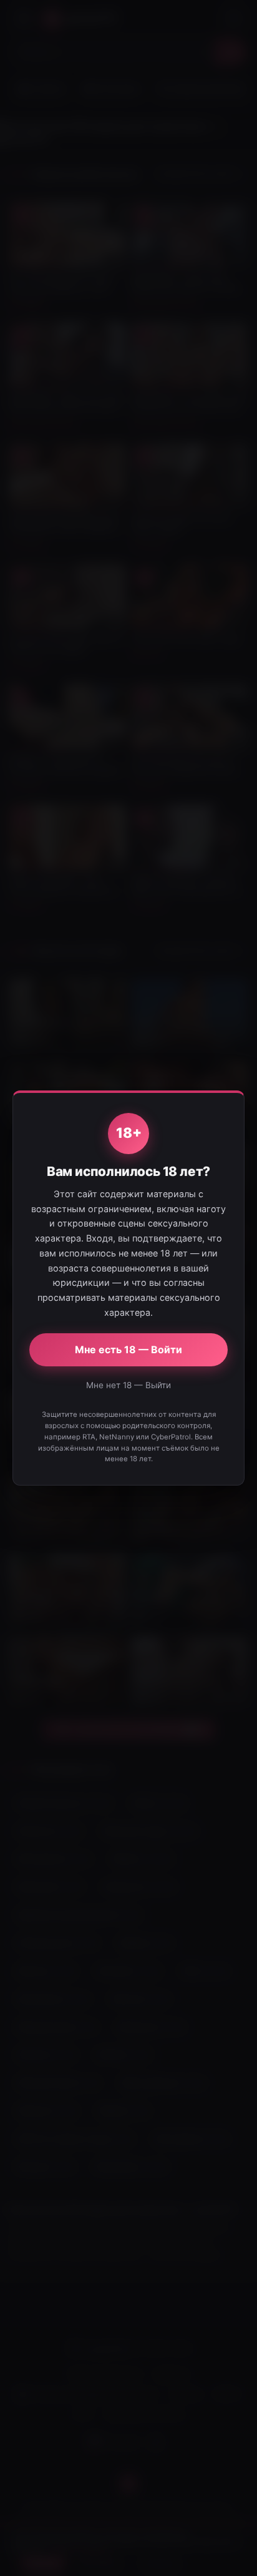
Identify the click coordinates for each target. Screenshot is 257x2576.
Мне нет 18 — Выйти (128, 1385)
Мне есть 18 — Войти (128, 1349)
